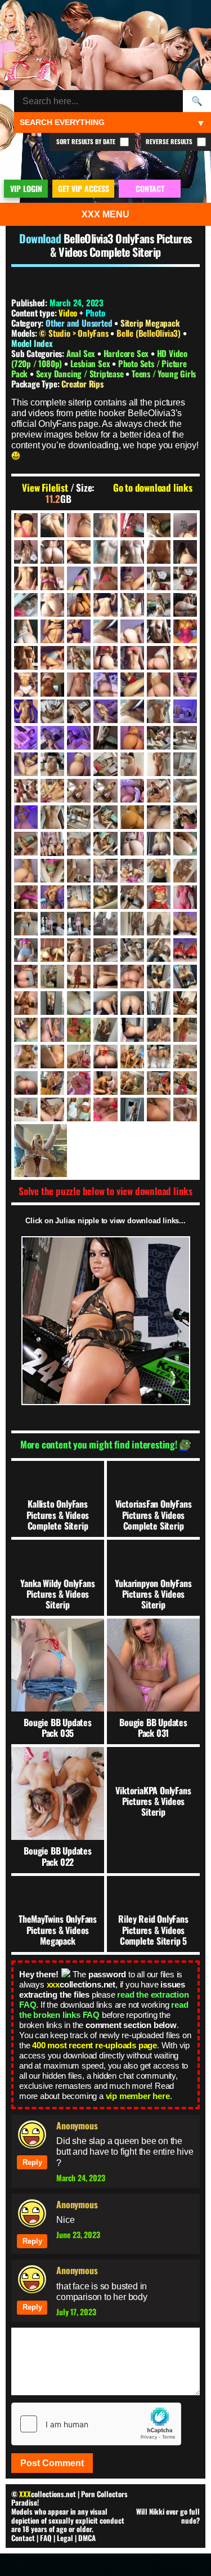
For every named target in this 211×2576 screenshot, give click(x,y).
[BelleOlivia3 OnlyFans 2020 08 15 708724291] (185, 605)
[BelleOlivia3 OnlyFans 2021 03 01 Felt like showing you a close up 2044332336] (132, 764)
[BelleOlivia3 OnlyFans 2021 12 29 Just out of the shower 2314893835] (52, 1003)
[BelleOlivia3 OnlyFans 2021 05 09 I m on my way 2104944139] (185, 817)
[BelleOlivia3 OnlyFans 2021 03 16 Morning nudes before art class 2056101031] (159, 791)
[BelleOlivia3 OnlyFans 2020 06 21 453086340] (185, 552)
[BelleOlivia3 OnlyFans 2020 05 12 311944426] (79, 525)
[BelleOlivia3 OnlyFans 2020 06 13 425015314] (132, 552)
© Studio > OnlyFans (75, 333)
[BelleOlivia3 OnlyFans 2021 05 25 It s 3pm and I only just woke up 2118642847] (79, 844)
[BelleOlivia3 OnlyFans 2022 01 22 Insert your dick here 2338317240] (185, 1003)
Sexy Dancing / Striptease (81, 373)
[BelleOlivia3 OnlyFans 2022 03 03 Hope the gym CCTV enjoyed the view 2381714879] (185, 1029)
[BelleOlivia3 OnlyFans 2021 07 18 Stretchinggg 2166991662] (105, 897)
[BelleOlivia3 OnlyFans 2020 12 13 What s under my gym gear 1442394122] (105, 684)
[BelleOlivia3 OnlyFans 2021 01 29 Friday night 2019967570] (26, 738)
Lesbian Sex (91, 363)
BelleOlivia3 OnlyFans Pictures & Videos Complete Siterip (121, 245)
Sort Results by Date (87, 141)
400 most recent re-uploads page (95, 2045)
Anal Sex (82, 353)
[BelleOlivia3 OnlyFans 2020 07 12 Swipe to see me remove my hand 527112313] (132, 578)
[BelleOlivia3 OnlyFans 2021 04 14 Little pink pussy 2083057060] (185, 791)
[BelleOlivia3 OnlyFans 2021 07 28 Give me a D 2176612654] (159, 897)
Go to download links (153, 488)
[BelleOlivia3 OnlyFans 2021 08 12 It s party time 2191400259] (79, 924)
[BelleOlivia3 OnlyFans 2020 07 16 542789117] (185, 578)
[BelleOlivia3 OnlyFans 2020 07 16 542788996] (159, 578)
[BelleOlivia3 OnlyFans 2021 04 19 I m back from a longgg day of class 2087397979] (52, 817)
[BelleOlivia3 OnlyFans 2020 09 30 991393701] (26, 658)
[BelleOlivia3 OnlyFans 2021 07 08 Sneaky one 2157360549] (159, 871)
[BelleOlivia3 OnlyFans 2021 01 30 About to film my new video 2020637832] (52, 738)
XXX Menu (105, 214)
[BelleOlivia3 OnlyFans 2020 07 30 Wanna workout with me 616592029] (52, 605)
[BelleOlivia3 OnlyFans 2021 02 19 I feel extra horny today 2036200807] (185, 738)
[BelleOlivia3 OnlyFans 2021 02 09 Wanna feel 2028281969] (132, 738)
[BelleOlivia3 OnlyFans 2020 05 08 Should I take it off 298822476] (26, 525)
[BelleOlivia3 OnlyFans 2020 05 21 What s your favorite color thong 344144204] (132, 525)
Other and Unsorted (79, 323)
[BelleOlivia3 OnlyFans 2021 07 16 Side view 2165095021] (79, 897)
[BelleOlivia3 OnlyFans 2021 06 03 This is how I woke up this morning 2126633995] (185, 844)
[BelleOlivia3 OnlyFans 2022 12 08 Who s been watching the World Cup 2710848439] (79, 1109)
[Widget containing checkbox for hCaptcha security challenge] (96, 2424)
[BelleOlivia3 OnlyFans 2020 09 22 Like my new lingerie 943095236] (185, 631)
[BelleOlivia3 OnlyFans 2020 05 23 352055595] (159, 525)
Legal (65, 2538)
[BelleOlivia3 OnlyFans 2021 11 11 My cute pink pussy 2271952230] (26, 977)
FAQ (46, 2538)
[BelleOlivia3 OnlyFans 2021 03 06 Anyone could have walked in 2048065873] (185, 764)
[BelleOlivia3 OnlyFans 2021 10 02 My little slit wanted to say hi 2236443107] (105, 950)
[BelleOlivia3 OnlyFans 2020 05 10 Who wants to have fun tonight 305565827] (52, 525)
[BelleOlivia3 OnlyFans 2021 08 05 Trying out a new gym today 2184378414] (26, 924)
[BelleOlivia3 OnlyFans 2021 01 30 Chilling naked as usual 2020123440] (79, 738)
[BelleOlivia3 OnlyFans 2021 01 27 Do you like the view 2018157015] (185, 711)
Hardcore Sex (127, 353)
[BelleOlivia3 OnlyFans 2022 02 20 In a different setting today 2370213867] (105, 1029)
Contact (23, 2538)
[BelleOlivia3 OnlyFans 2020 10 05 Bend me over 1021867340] (52, 658)
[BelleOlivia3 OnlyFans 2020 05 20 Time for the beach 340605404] (105, 525)
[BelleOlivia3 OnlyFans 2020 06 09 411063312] (52, 552)
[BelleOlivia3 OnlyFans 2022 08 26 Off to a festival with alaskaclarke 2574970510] (132, 1083)
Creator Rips (82, 384)
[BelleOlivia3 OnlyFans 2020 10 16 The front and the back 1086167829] (105, 658)
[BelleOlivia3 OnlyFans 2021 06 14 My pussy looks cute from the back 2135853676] (79, 871)
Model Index (32, 343)
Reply (32, 2162)
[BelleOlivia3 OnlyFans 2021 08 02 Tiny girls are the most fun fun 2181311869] (185, 897)
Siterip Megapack (150, 323)
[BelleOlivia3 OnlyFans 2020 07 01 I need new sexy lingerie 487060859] (79, 578)
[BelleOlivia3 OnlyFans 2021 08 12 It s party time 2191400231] (52, 924)
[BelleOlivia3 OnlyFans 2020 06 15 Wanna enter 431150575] (159, 552)
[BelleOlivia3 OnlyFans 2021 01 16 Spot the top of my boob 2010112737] (26, 711)
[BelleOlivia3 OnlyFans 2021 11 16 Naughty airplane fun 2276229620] (52, 977)
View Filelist (45, 488)
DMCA (87, 2538)
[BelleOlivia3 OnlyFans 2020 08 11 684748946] (132, 605)
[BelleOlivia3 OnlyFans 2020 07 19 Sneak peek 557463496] (26, 605)
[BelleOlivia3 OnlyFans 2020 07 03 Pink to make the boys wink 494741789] (105, 578)
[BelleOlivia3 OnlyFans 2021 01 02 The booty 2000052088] (159, 684)
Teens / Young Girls (164, 373)
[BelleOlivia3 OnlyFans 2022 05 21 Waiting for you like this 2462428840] (185, 1057)
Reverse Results (170, 141)
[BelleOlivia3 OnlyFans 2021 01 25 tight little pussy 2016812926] (159, 711)
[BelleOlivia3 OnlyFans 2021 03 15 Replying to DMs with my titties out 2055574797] (132, 791)
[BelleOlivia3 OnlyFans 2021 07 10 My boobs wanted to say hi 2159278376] (26, 897)
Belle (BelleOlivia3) (150, 333)
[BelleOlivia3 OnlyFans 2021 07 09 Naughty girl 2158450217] (185, 871)
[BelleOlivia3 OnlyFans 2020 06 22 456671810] (26, 578)
